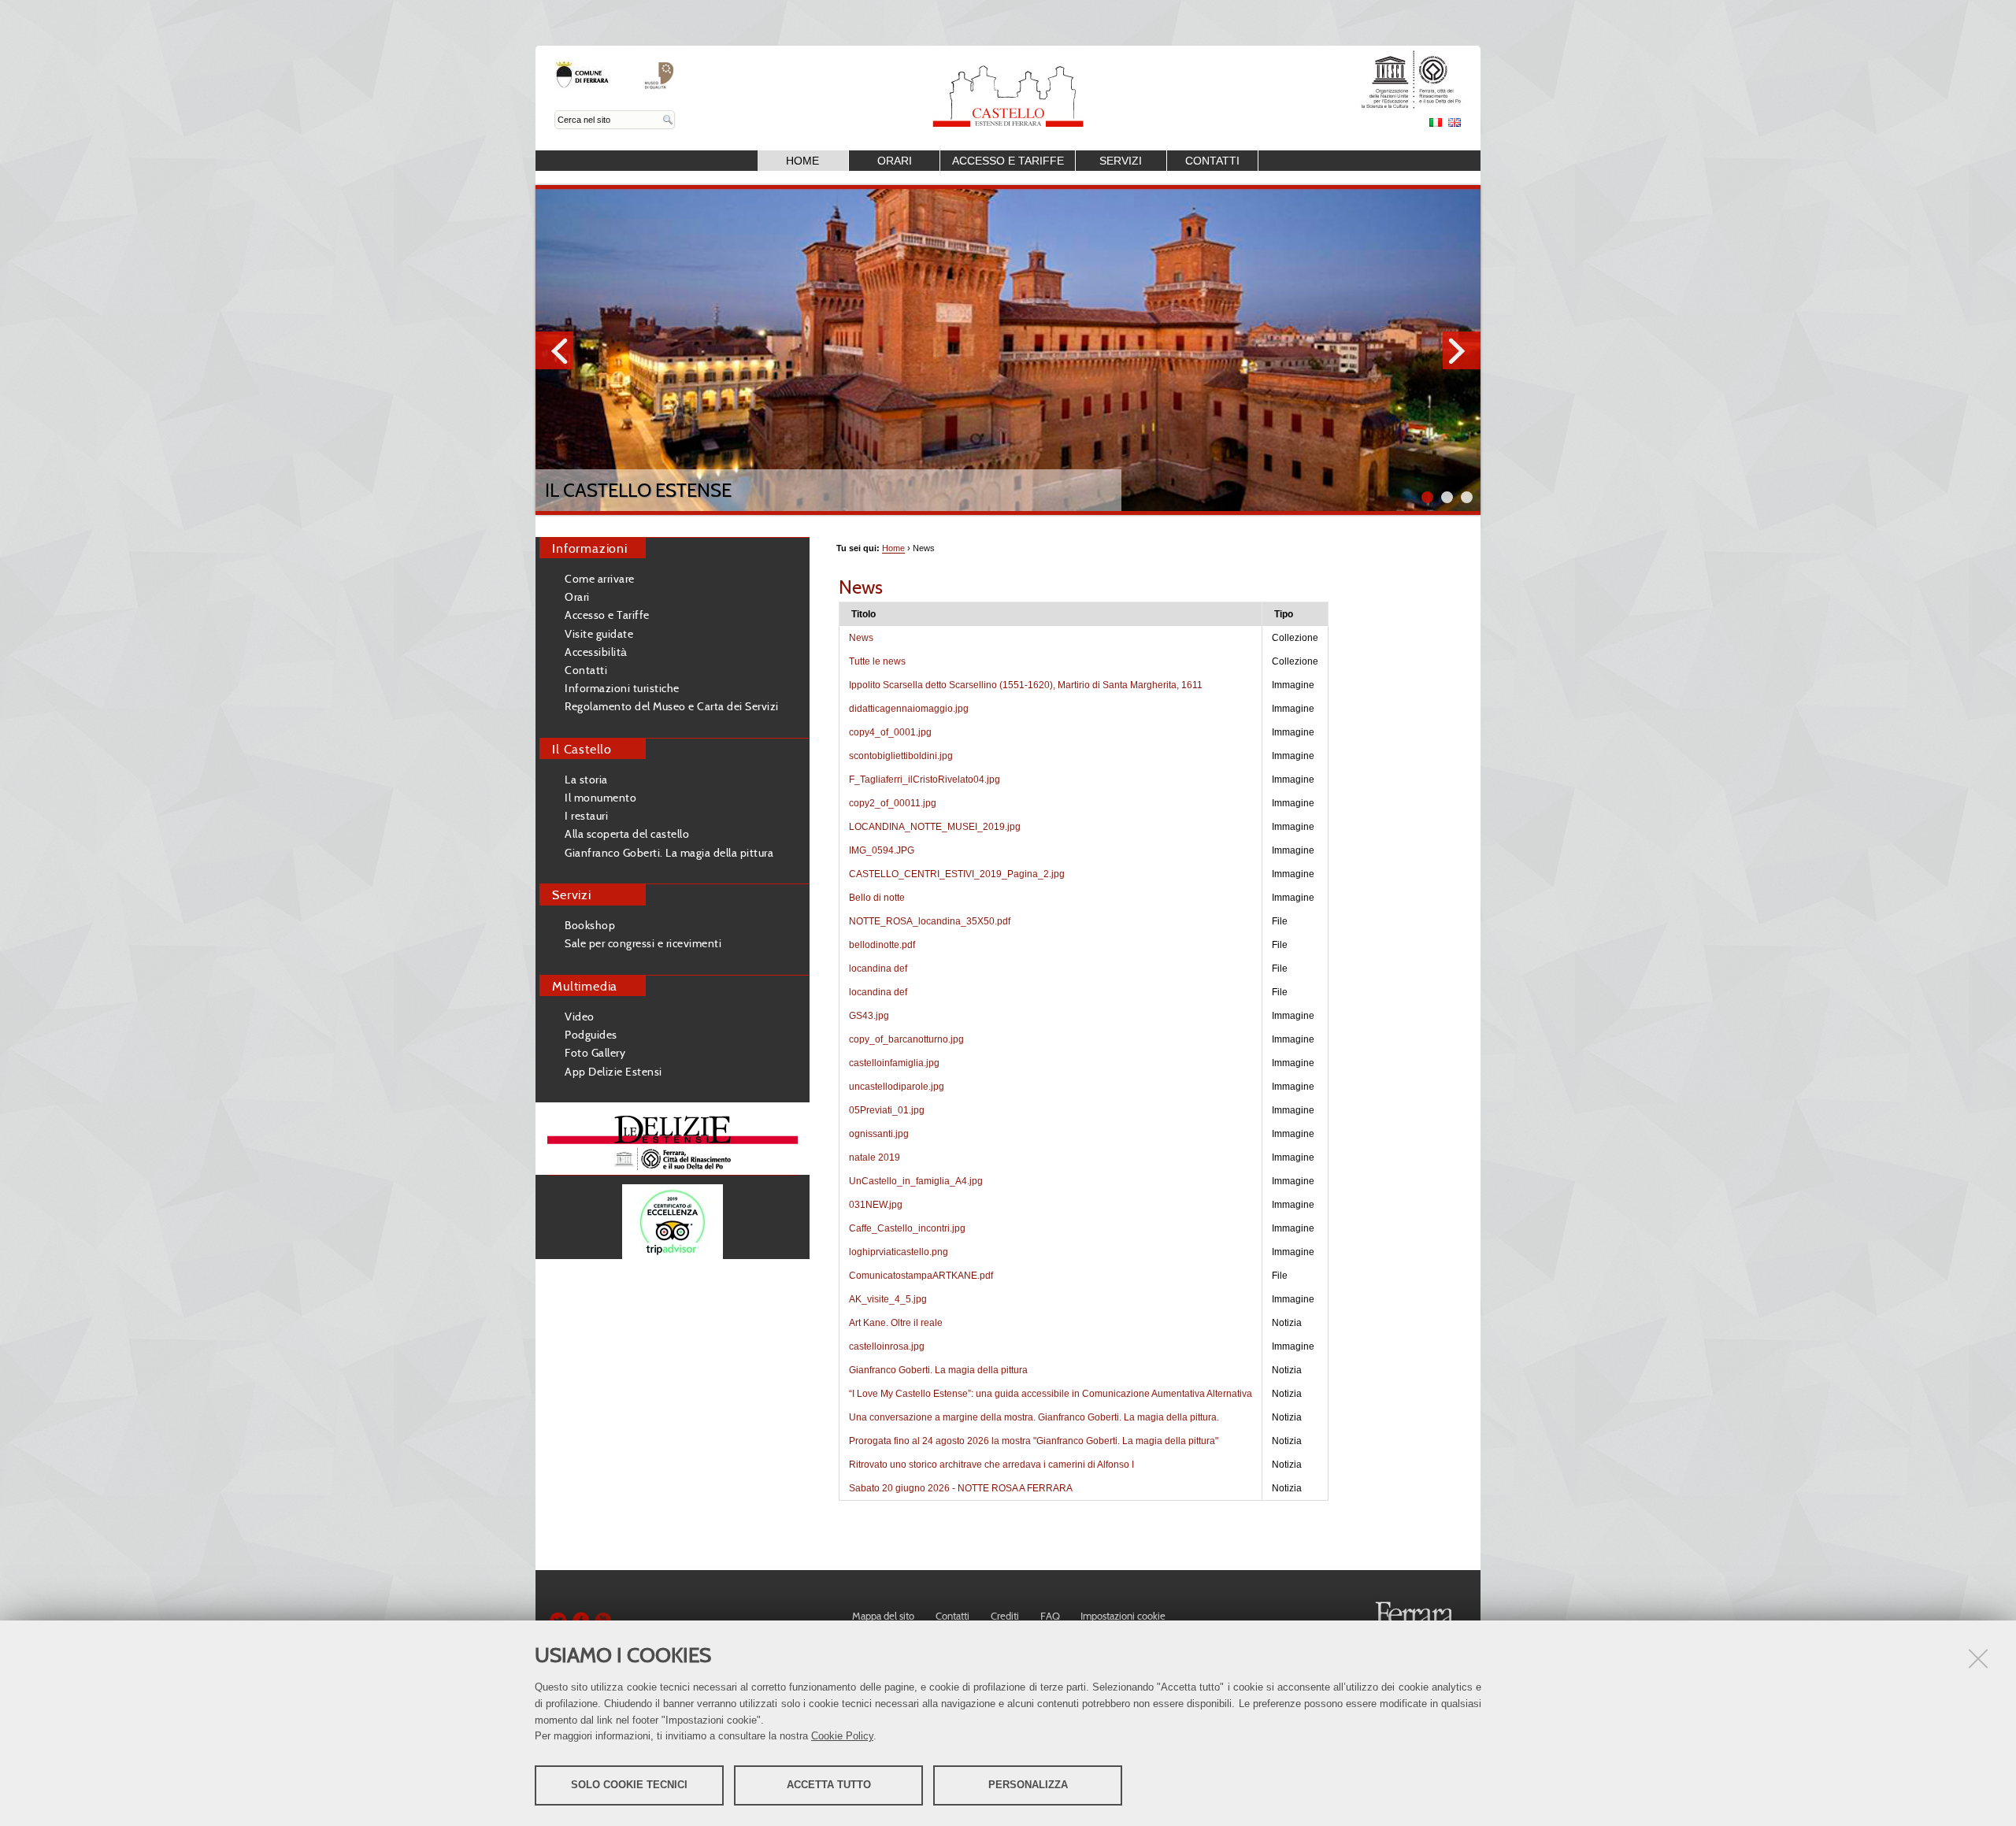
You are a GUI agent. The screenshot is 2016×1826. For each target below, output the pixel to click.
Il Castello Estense (638, 490)
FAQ (1050, 1616)
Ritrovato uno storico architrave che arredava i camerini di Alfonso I (991, 1465)
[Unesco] (1401, 105)
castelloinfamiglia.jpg (894, 1063)
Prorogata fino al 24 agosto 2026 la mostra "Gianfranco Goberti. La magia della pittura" (1034, 1441)
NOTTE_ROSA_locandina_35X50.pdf (930, 921)
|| (1467, 497)
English (1455, 122)
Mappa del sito (883, 1616)
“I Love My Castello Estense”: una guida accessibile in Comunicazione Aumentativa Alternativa (1051, 1394)
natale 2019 (875, 1157)
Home (802, 161)
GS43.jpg (869, 1016)
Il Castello (582, 749)
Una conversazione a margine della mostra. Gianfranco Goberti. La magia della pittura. (1034, 1417)
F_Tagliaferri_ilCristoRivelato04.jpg (925, 780)
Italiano (1436, 122)
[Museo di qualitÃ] (659, 83)
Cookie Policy (842, 1736)
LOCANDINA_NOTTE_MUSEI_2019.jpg (935, 827)
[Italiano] (1008, 86)
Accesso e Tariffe (1008, 161)
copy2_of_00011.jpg (893, 803)
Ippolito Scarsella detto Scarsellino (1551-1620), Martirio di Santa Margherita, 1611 (1026, 685)
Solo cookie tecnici (629, 1785)
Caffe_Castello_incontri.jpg (907, 1228)
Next (1462, 350)
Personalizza (1028, 1785)
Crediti (1005, 1616)
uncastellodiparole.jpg (897, 1087)
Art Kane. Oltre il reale (896, 1323)
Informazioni (590, 548)
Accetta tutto (829, 1785)
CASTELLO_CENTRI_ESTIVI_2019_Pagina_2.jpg (957, 874)
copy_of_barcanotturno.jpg (906, 1039)
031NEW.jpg (876, 1205)
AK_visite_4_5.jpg (888, 1299)
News (861, 638)
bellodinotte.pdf (882, 945)
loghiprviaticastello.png (899, 1252)
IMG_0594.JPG (882, 850)
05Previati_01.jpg (887, 1110)
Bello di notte (877, 898)
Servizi (1121, 161)
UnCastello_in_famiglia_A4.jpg (916, 1181)
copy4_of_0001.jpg (890, 732)
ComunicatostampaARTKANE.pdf (921, 1276)
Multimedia (585, 986)
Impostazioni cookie (1123, 1616)
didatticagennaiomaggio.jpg (909, 709)
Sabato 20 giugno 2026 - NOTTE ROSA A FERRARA (961, 1488)
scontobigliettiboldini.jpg (901, 756)
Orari (895, 161)
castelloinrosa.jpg (887, 1346)
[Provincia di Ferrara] (584, 83)
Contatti (1212, 161)
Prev (554, 350)
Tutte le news (877, 661)
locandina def (878, 969)
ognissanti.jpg (879, 1134)
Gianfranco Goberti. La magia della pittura (938, 1370)
